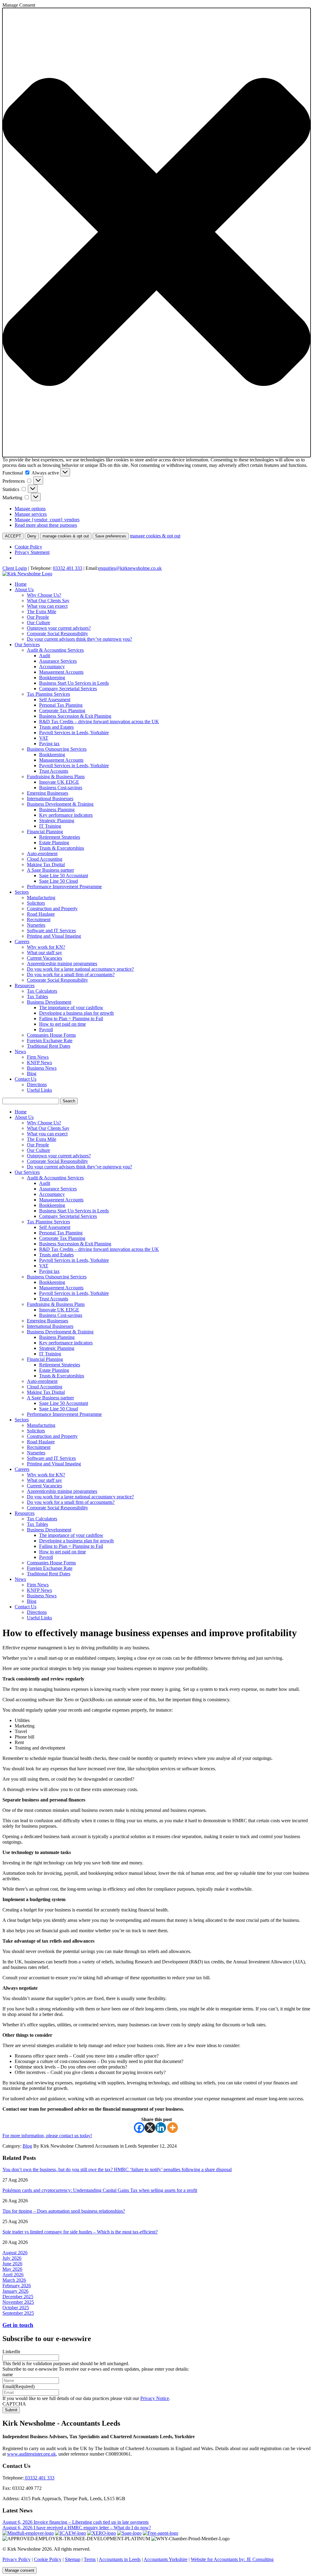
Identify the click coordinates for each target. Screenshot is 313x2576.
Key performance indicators (66, 815)
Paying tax (49, 744)
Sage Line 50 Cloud (59, 881)
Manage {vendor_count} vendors (47, 520)
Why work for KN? (46, 947)
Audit (45, 656)
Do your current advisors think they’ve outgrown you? (79, 639)
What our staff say (44, 953)
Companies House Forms (51, 1035)
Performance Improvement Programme (64, 887)
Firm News (38, 1057)
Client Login (15, 568)
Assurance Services (58, 661)
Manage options (30, 509)
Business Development (49, 1002)
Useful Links (39, 1090)
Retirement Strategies (60, 837)
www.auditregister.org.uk (31, 2454)
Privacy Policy (17, 2559)
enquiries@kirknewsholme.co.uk (130, 568)
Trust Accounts (54, 771)
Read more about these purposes (46, 525)
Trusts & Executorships (62, 848)
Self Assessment (55, 700)
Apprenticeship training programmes (62, 964)
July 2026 (12, 2258)
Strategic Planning (57, 821)
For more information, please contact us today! (47, 2136)
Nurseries (36, 925)
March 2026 (14, 2280)
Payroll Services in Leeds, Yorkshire (74, 733)
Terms (90, 2559)
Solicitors (36, 903)
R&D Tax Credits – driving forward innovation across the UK (99, 722)
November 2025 (18, 2302)
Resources (25, 986)
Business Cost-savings (61, 788)
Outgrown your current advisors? (59, 628)
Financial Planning (45, 832)
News (20, 1052)
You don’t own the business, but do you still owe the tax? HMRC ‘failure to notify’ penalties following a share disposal (117, 2169)
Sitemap (73, 2559)
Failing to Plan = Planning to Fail (71, 1019)
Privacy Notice (155, 2398)
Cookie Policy (28, 547)
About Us (24, 590)
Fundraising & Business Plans (56, 777)
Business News (42, 1068)
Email (18, 2386)
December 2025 (18, 2297)
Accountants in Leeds (120, 2559)
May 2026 (12, 2269)
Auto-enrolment (42, 854)
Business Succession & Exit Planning (75, 716)
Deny (32, 536)
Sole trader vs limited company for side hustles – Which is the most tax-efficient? (80, 2232)
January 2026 (15, 2291)
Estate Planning (54, 843)
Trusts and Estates (56, 727)
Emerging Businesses (48, 793)
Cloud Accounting (45, 859)
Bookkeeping (52, 678)
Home (21, 584)
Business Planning (57, 810)
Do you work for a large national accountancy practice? (80, 969)
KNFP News (39, 1063)
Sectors (22, 892)
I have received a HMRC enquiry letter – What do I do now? (92, 2528)
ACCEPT (13, 536)
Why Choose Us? (44, 595)
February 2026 (17, 2286)
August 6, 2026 (18, 2522)
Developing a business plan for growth (76, 1013)
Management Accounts (61, 672)
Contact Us (26, 1079)
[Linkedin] (161, 2128)
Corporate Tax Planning (62, 711)
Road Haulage (41, 914)
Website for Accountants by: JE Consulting (232, 2559)
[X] (150, 2128)
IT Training (50, 826)
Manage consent (20, 2570)
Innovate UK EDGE (59, 782)
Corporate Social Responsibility (57, 634)
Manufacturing (41, 898)
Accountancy (52, 667)
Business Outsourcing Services (57, 749)
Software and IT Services (51, 931)
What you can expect (47, 606)
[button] (156, 233)
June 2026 (12, 2264)
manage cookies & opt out (66, 536)
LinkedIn (11, 2352)
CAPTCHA (14, 2404)
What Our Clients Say (48, 601)
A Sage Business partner (50, 870)
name (8, 2374)
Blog (32, 1074)
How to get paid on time (63, 1024)
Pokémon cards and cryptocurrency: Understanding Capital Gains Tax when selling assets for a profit (100, 2190)
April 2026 (13, 2275)
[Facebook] (139, 2128)
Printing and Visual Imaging (54, 936)
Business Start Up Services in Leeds (74, 683)
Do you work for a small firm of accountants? (71, 975)
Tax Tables (37, 997)
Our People (38, 617)
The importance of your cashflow (71, 1008)
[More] (173, 2128)
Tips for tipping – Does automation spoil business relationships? (64, 2211)
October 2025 (16, 2308)
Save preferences (111, 536)
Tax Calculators (42, 991)
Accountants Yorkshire (166, 2559)
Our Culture (39, 623)
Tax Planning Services (48, 694)
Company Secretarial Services (68, 689)
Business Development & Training (60, 804)
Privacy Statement (32, 552)
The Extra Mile (42, 612)
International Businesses (50, 799)
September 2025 (18, 2313)
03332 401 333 (68, 568)
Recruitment (39, 920)
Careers (22, 942)
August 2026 (15, 2253)
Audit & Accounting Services (55, 650)
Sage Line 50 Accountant (64, 876)
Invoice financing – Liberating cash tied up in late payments (91, 2522)
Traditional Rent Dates (49, 1046)
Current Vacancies (44, 958)
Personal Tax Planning (61, 705)
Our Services (27, 645)
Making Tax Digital (46, 865)
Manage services (31, 514)
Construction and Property (52, 909)
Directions (37, 1085)
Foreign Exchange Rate (50, 1041)
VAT (44, 738)
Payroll (46, 1030)
